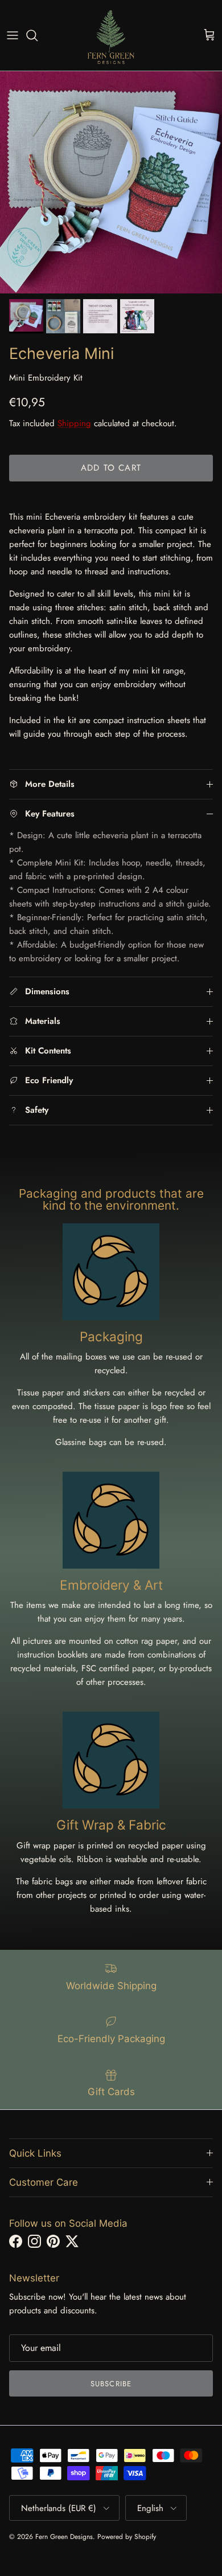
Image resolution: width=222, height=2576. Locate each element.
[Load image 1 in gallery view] (111, 182)
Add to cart (111, 468)
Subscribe (111, 2384)
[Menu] (13, 35)
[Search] (38, 35)
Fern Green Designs (64, 2537)
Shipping (74, 423)
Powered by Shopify (127, 2537)
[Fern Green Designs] (111, 35)
